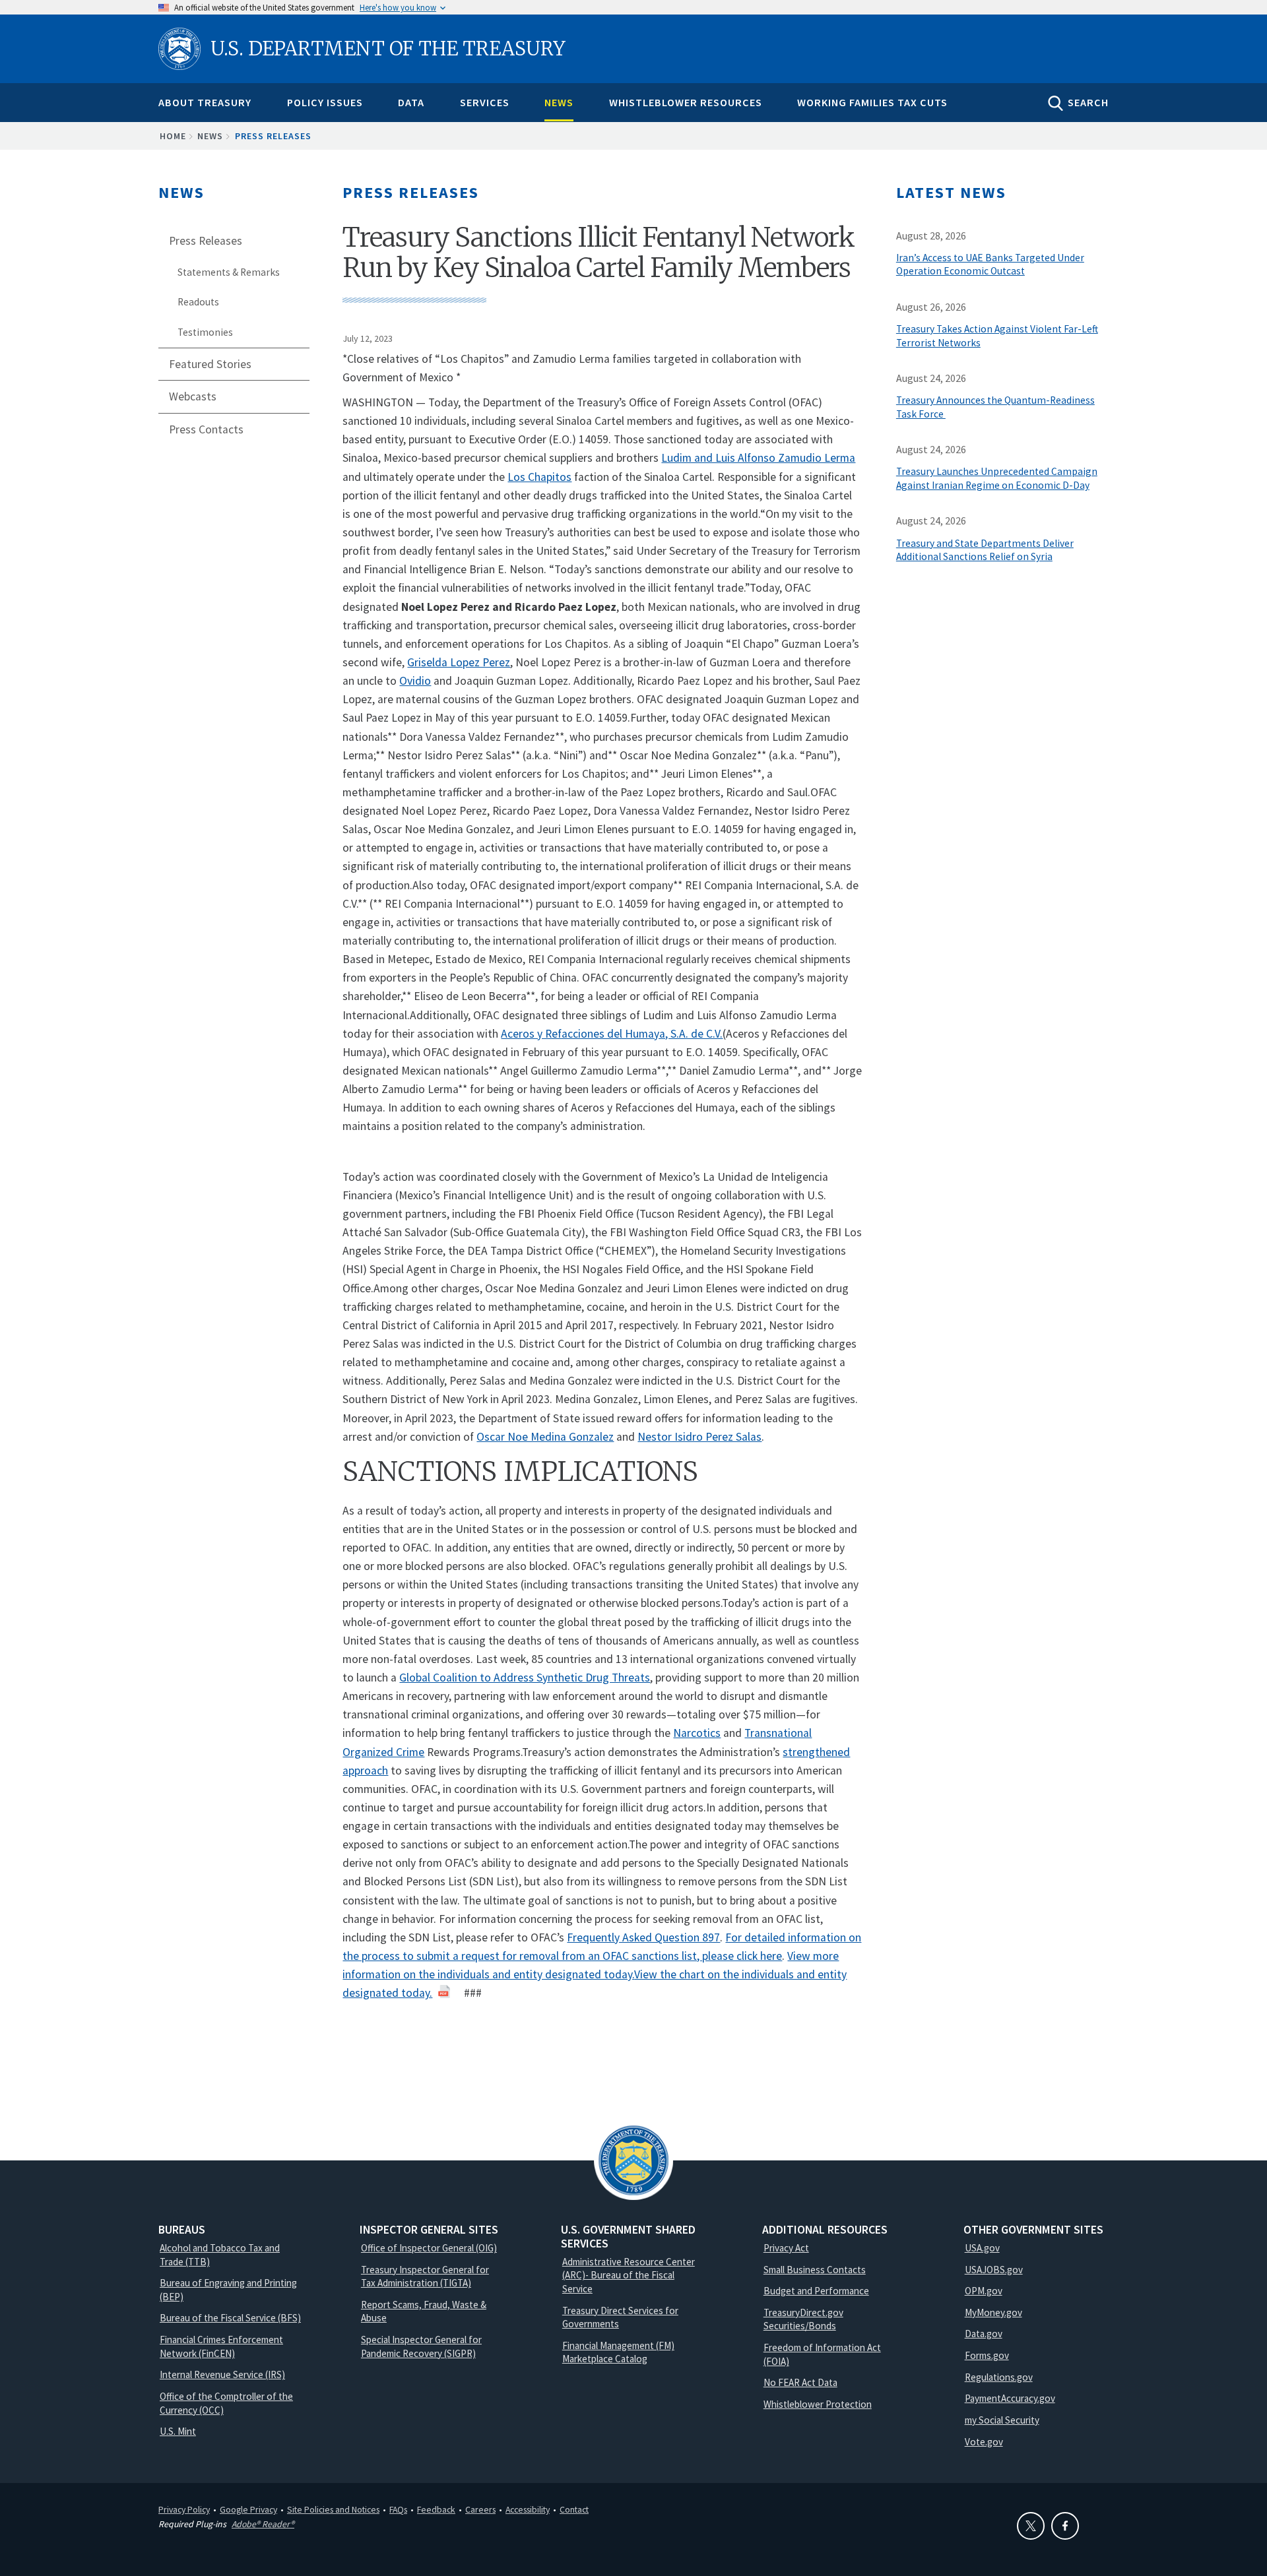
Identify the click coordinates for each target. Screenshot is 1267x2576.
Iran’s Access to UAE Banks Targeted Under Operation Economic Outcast (990, 265)
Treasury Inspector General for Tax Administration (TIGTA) (425, 2277)
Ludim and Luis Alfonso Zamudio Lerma (758, 458)
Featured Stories (210, 364)
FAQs (398, 2509)
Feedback (436, 2509)
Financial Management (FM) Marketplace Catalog (618, 2352)
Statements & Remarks (229, 272)
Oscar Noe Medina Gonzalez (545, 1437)
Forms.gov (987, 2355)
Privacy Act (786, 2248)
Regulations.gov (999, 2377)
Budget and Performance (816, 2291)
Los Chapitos (539, 477)
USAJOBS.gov (994, 2270)
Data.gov (984, 2334)
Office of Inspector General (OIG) (429, 2248)
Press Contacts (206, 429)
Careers (480, 2509)
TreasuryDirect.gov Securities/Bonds (803, 2319)
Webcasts (193, 396)
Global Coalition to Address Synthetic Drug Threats (525, 1678)
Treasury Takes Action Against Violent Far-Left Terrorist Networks (997, 336)
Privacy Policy (184, 2509)
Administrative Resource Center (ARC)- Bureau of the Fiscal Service (629, 2275)
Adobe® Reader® (263, 2524)
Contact (574, 2509)
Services (485, 102)
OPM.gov (984, 2291)
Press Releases (273, 136)
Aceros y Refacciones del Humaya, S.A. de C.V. (612, 1034)
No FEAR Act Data (800, 2382)
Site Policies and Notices (333, 2509)
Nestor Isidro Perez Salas (699, 1437)
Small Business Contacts (815, 2270)
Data (411, 102)
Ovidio (415, 681)
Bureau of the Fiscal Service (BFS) (230, 2318)
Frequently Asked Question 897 (643, 1937)
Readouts (198, 302)
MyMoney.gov (993, 2312)
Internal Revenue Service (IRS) (222, 2374)
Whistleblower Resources (686, 102)
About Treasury (205, 102)
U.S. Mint (178, 2431)
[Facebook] (1065, 2526)
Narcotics (697, 1733)
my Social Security (1002, 2420)
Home (173, 136)
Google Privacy (248, 2509)
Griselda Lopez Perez (459, 662)
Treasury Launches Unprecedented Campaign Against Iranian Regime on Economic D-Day (997, 478)
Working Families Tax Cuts (872, 102)
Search (1088, 102)
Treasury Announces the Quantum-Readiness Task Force (995, 407)
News (559, 102)
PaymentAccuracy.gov (1010, 2398)
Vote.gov (984, 2442)
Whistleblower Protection (818, 2404)
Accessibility (528, 2509)
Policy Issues (325, 102)
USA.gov (982, 2248)
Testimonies (205, 332)
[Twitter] (1031, 2526)
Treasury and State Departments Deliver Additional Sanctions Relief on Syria (985, 550)
